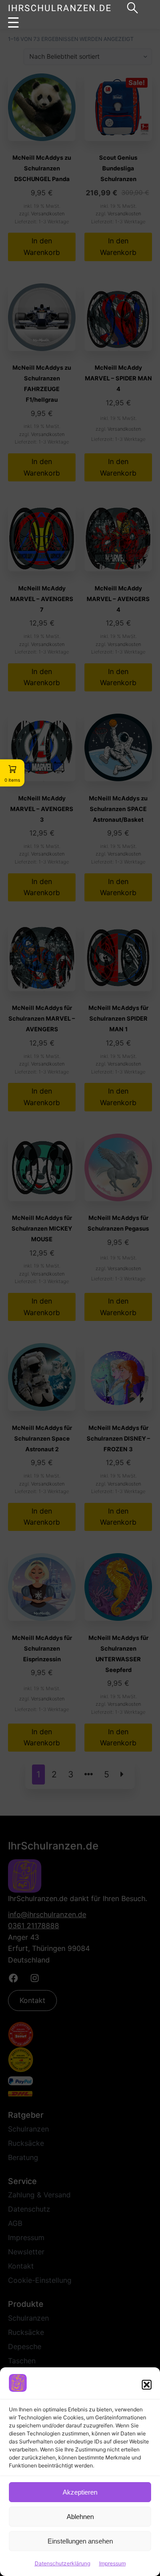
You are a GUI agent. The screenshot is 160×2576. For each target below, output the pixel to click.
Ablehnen (80, 2517)
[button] (147, 2385)
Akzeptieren (80, 2492)
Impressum (112, 2563)
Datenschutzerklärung (62, 2563)
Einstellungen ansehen (80, 2541)
